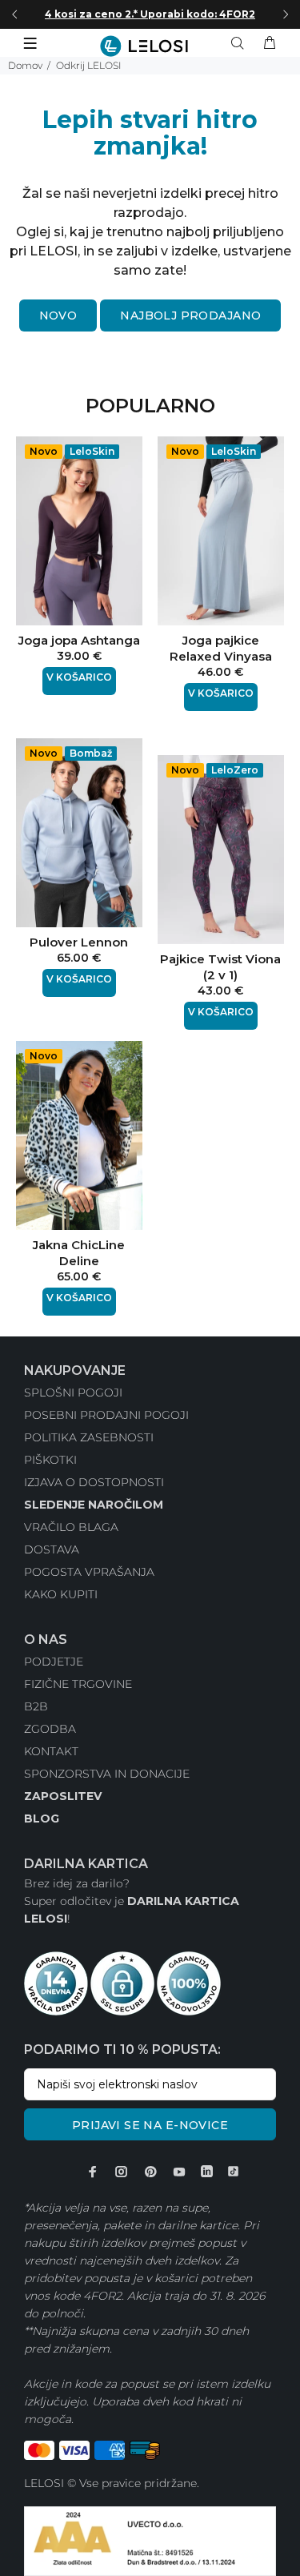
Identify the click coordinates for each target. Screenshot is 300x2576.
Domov (25, 65)
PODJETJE (54, 1662)
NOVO (58, 315)
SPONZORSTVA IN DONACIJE (107, 1774)
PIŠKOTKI (50, 1460)
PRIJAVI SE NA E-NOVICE (150, 2125)
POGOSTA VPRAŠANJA (89, 1572)
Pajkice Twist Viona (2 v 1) (220, 967)
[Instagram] (122, 2172)
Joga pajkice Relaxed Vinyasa (221, 648)
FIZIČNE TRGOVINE (78, 1684)
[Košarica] (270, 43)
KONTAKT (51, 1751)
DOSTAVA (52, 1549)
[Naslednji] (286, 14)
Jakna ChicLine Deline (79, 1253)
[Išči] (241, 43)
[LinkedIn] (207, 2172)
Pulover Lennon (79, 942)
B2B (36, 1706)
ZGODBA (50, 1729)
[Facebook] (93, 2172)
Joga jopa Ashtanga (79, 640)
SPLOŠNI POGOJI (73, 1392)
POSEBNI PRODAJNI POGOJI (106, 1415)
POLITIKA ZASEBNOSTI (89, 1437)
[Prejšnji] (14, 14)
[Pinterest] (150, 2172)
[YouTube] (179, 2172)
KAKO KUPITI (61, 1594)
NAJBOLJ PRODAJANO (190, 315)
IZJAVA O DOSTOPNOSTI (94, 1482)
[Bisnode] (150, 2540)
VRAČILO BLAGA (71, 1527)
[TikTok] (233, 2172)
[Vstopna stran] (150, 46)
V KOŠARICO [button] (79, 677)
